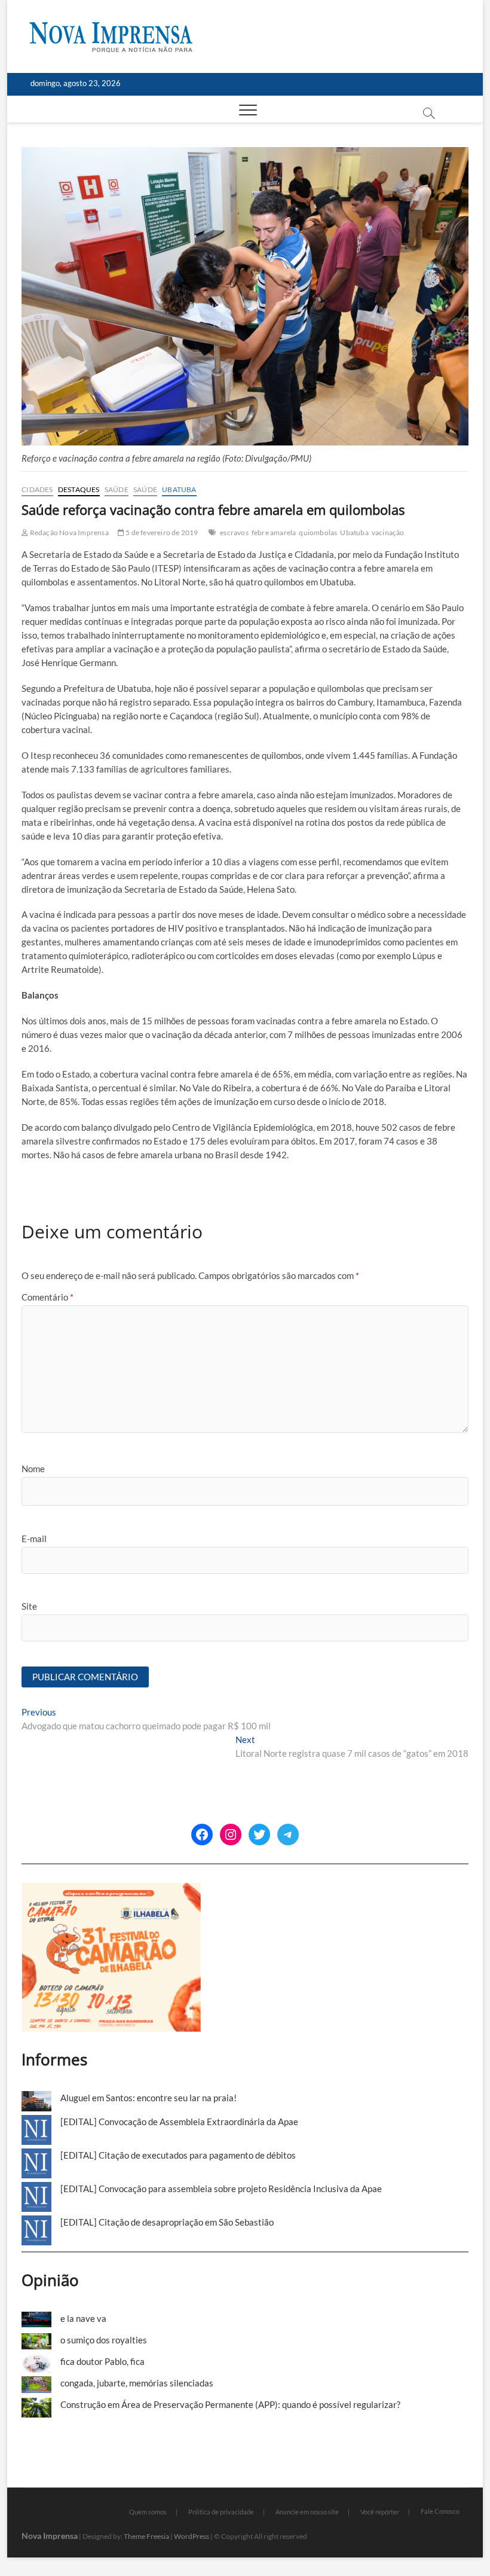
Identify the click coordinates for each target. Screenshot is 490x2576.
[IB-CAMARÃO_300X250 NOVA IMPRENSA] (111, 1889)
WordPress (192, 2536)
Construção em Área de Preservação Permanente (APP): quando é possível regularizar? (230, 2404)
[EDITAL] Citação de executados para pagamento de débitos (178, 2155)
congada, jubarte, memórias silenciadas (137, 2383)
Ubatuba (179, 489)
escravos (234, 532)
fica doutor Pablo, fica (102, 2361)
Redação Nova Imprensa (68, 532)
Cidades (37, 489)
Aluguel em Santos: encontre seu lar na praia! (148, 2098)
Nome (33, 1469)
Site (29, 1606)
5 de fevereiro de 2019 (161, 532)
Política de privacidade (221, 2512)
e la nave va (83, 2318)
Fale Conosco (440, 2511)
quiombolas (318, 532)
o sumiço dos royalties (104, 2340)
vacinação (388, 532)
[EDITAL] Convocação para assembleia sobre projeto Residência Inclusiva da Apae (221, 2189)
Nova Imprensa (50, 2536)
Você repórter (380, 2512)
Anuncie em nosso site (307, 2512)
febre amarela (274, 532)
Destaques (79, 489)
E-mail (34, 1539)
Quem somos (148, 2512)
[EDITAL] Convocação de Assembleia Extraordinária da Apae (179, 2122)
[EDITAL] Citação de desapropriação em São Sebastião (167, 2222)
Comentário (48, 1297)
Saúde (117, 489)
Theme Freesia (146, 2536)
